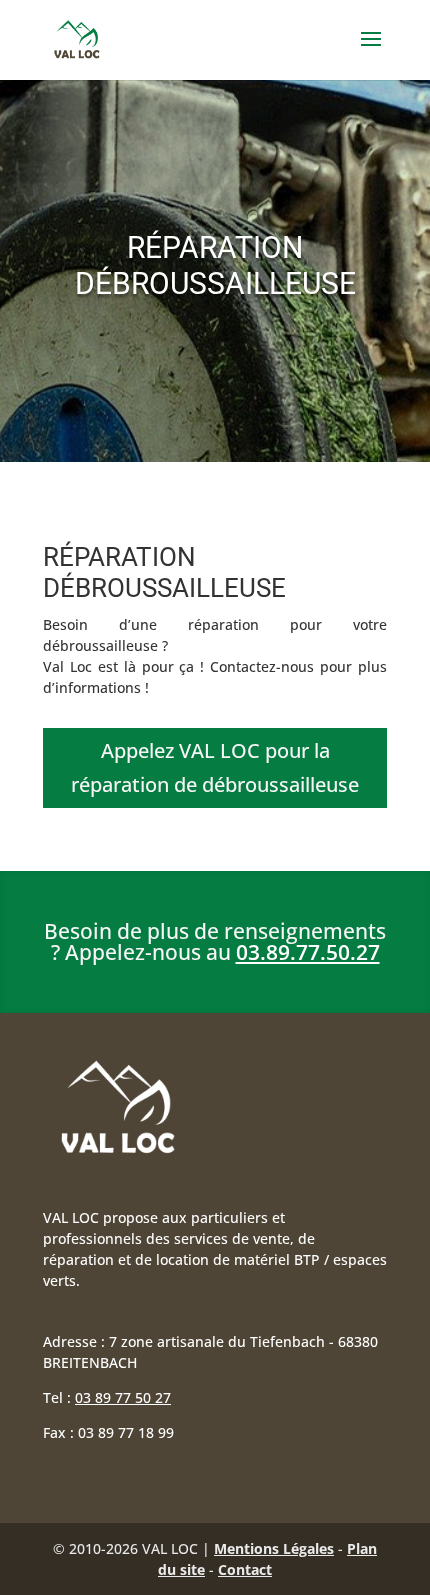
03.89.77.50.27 (308, 952)
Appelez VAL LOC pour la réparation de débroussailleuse (215, 767)
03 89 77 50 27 (123, 1397)
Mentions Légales (274, 1548)
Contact (245, 1569)
